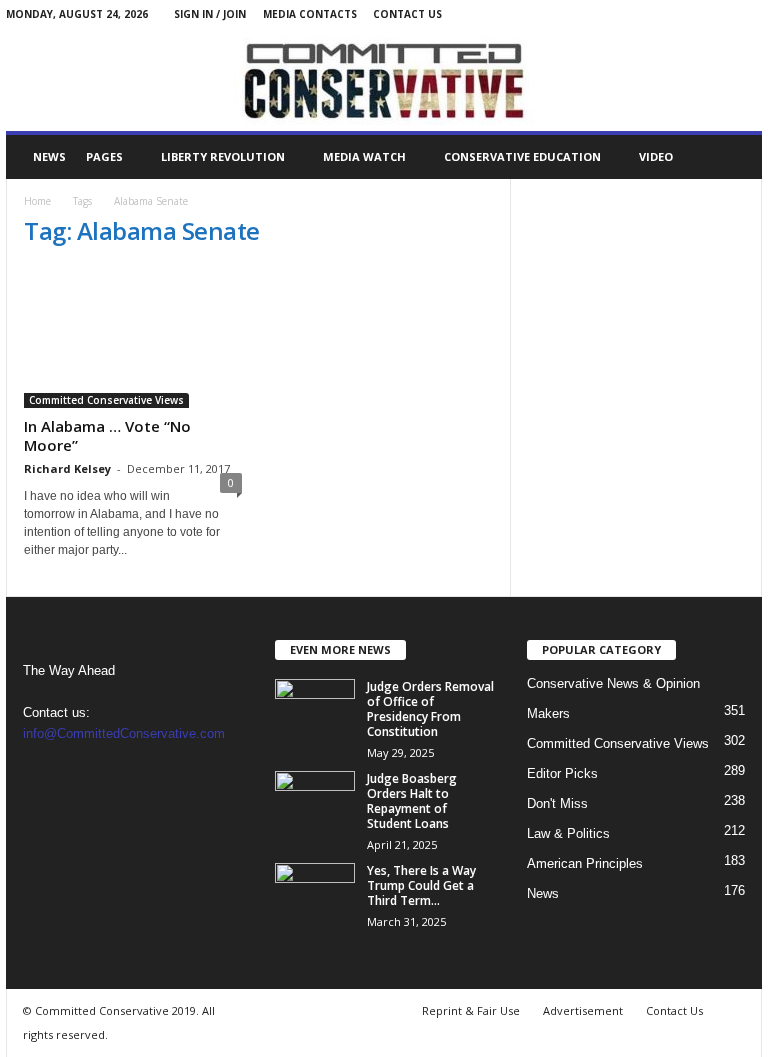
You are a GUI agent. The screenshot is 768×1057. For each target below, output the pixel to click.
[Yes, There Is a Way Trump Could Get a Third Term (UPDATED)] (315, 893)
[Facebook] (716, 14)
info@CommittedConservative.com (124, 733)
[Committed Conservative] (384, 80)
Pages (104, 156)
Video (656, 156)
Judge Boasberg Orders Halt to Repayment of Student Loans (412, 801)
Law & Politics (568, 833)
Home (37, 201)
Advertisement (583, 1010)
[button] (732, 157)
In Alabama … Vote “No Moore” (107, 435)
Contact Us (407, 14)
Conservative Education (522, 156)
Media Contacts (310, 14)
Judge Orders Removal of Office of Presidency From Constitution (430, 709)
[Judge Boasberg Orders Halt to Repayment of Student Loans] (315, 801)
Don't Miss (557, 803)
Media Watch (364, 156)
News (49, 156)
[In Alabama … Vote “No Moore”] (133, 337)
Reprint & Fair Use (471, 1010)
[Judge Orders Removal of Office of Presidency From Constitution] (315, 709)
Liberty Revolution (223, 156)
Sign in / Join (210, 14)
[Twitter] (747, 14)
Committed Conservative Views (106, 400)
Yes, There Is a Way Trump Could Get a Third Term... (421, 885)
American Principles (585, 863)
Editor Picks (562, 773)
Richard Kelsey (67, 468)
